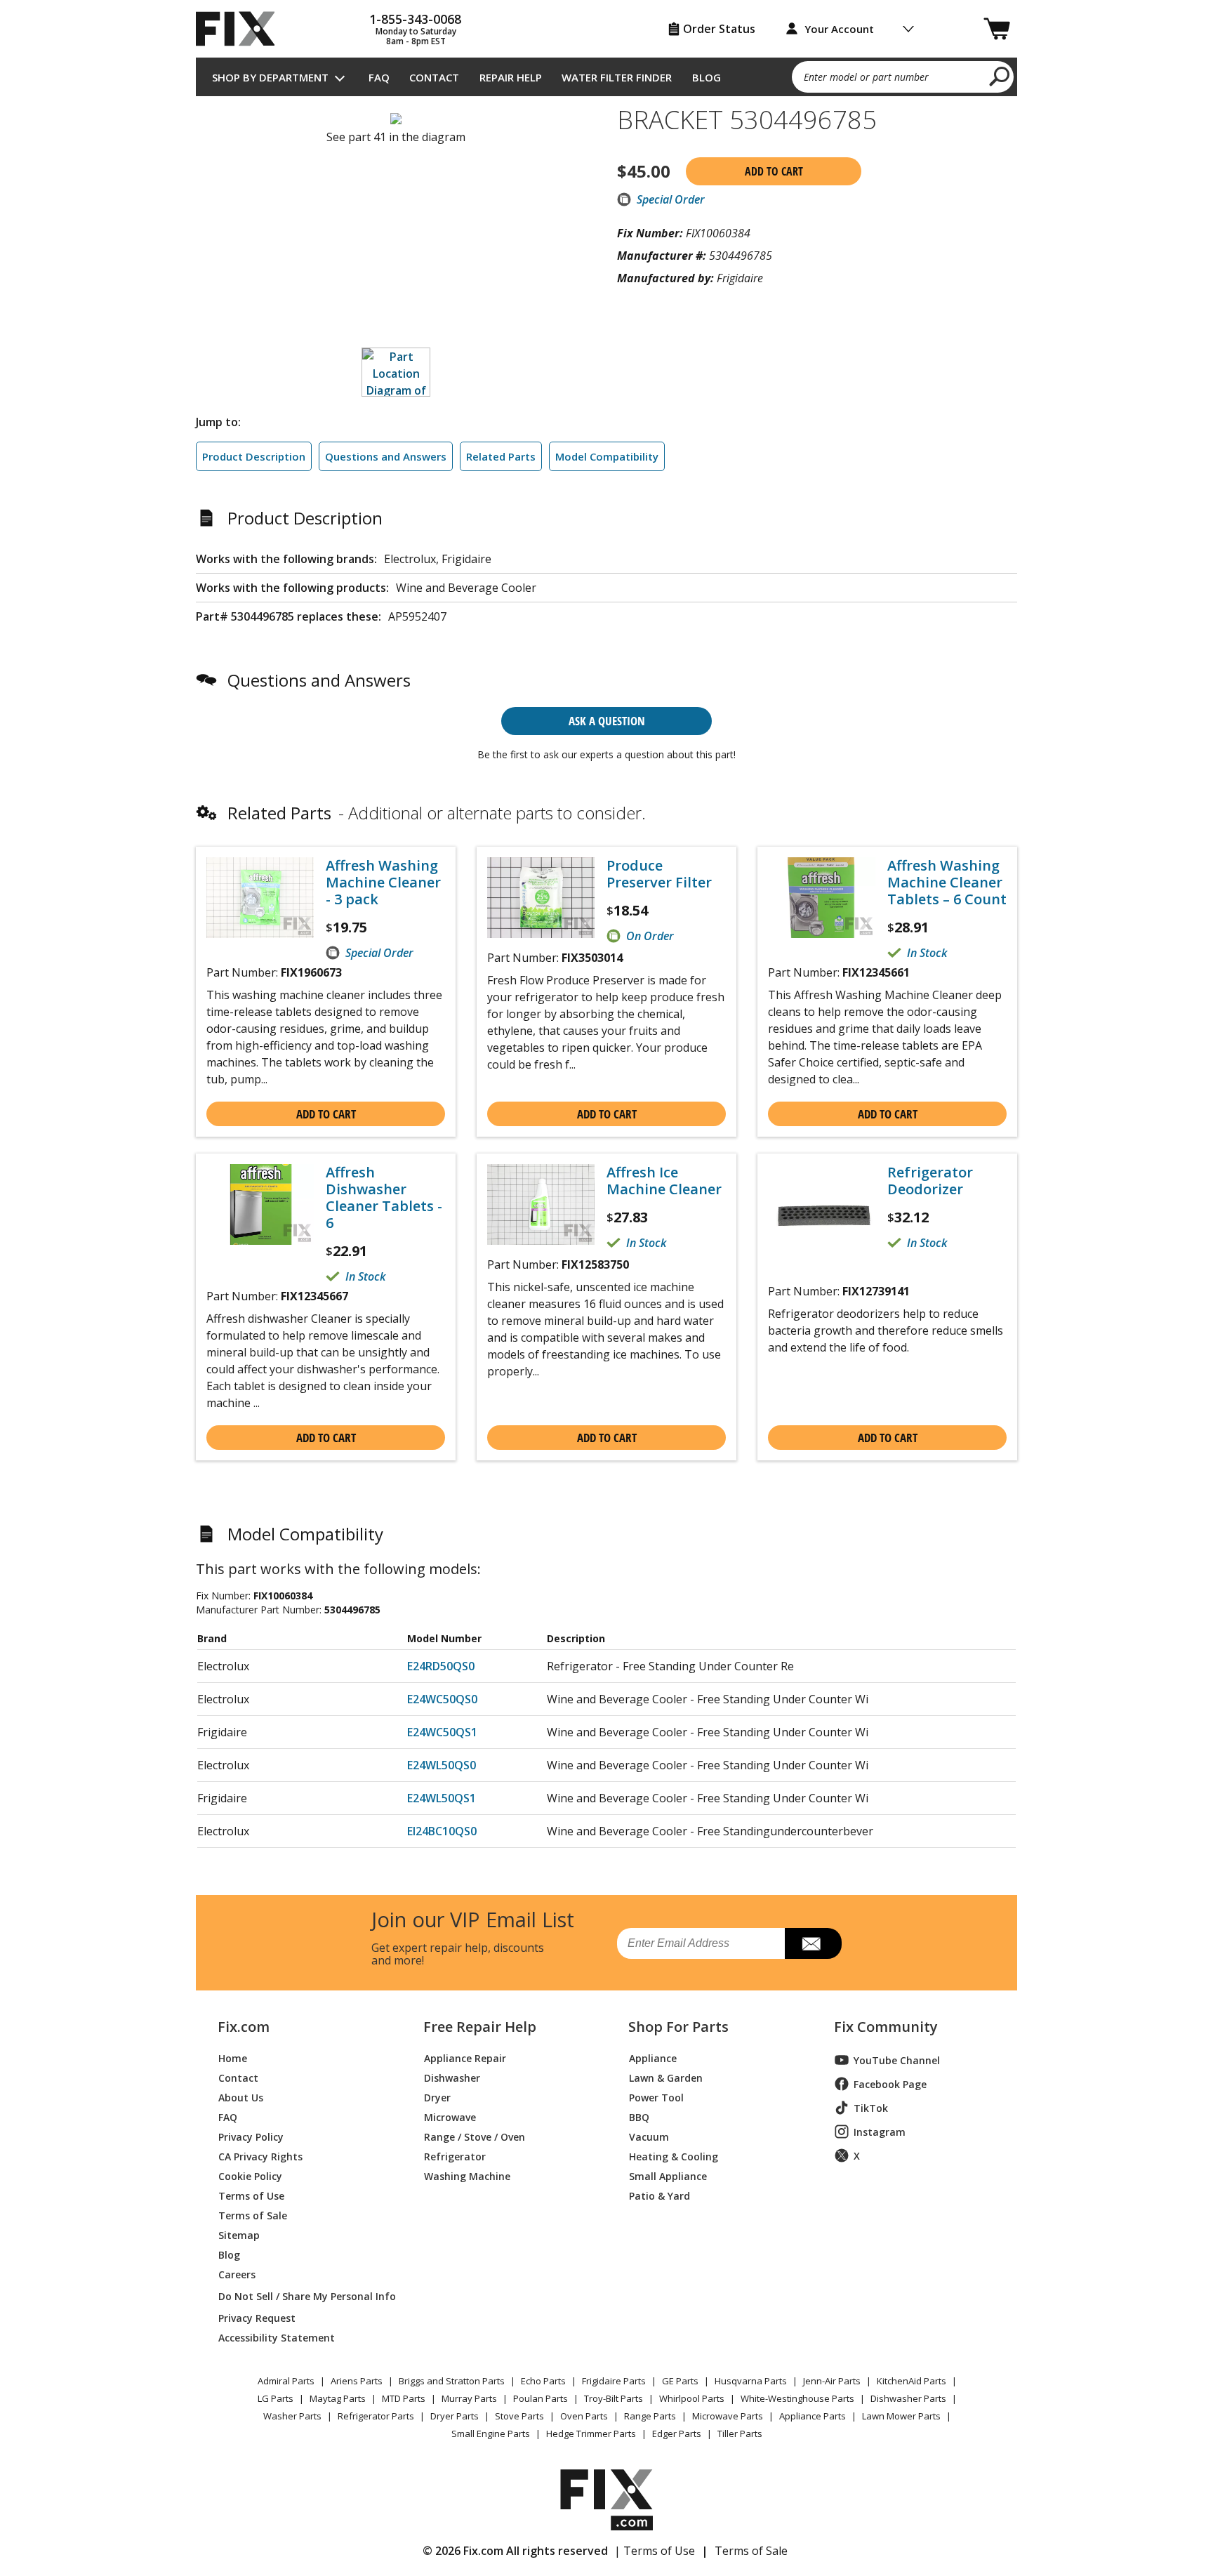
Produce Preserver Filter (659, 874)
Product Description (254, 456)
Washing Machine (467, 2175)
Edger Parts (677, 2433)
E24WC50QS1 (442, 1732)
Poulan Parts (541, 2398)
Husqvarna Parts (751, 2381)
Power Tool (656, 2097)
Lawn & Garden (666, 2077)
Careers (237, 2274)
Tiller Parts (740, 2433)
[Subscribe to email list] (813, 1943)
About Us (241, 2097)
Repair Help (511, 77)
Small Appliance (668, 2175)
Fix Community (886, 2027)
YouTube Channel (897, 2060)
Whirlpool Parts (692, 2398)
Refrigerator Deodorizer (930, 1181)
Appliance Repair (465, 2058)
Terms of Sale (253, 2215)
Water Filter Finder (617, 77)
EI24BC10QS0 (442, 1831)
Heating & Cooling (674, 2156)
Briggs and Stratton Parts (452, 2381)
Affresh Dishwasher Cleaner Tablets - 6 (384, 1198)
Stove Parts (519, 2416)
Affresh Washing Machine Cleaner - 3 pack (383, 883)
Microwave (450, 2116)
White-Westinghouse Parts (797, 2398)
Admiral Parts (286, 2381)
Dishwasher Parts (908, 2398)
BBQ (639, 2116)
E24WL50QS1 (442, 1798)
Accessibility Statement (277, 2337)
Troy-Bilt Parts (614, 2398)
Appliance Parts (813, 2416)
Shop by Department (270, 77)
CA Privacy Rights (260, 2156)
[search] (1000, 76)
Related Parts (501, 456)
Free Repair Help (480, 2027)
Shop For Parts (678, 2027)
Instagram (880, 2132)
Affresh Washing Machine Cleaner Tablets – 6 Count (947, 883)
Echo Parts (543, 2381)
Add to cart (774, 171)
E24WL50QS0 (442, 1765)
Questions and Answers (386, 456)
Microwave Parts (728, 2416)
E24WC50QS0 (442, 1699)
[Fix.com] (241, 29)
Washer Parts (292, 2416)
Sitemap (239, 2234)
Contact (434, 77)
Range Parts (650, 2416)
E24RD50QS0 (441, 1666)
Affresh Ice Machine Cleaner (664, 1181)
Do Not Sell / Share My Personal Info (301, 2296)
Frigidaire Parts (614, 2381)
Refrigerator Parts (376, 2416)
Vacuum (649, 2136)
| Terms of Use (655, 2551)
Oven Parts (584, 2416)
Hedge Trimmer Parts (591, 2433)
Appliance (653, 2058)
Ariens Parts (357, 2381)
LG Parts (276, 2398)
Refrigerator (455, 2156)
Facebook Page (890, 2084)
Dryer (437, 2097)
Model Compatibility (607, 456)
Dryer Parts (455, 2416)
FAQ (379, 77)
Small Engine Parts (491, 2433)
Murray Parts (469, 2398)
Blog (707, 77)
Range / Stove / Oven (475, 2136)
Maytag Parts (338, 2398)
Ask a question (607, 721)
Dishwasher (452, 2077)
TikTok (871, 2108)
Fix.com (244, 2027)
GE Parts (680, 2381)
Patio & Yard (659, 2195)
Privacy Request (257, 2317)
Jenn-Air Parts (832, 2381)
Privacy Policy (251, 2136)
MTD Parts (404, 2398)
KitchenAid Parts (912, 2381)
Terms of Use (251, 2195)
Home (233, 2058)
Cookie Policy (250, 2175)
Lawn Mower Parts (901, 2416)
